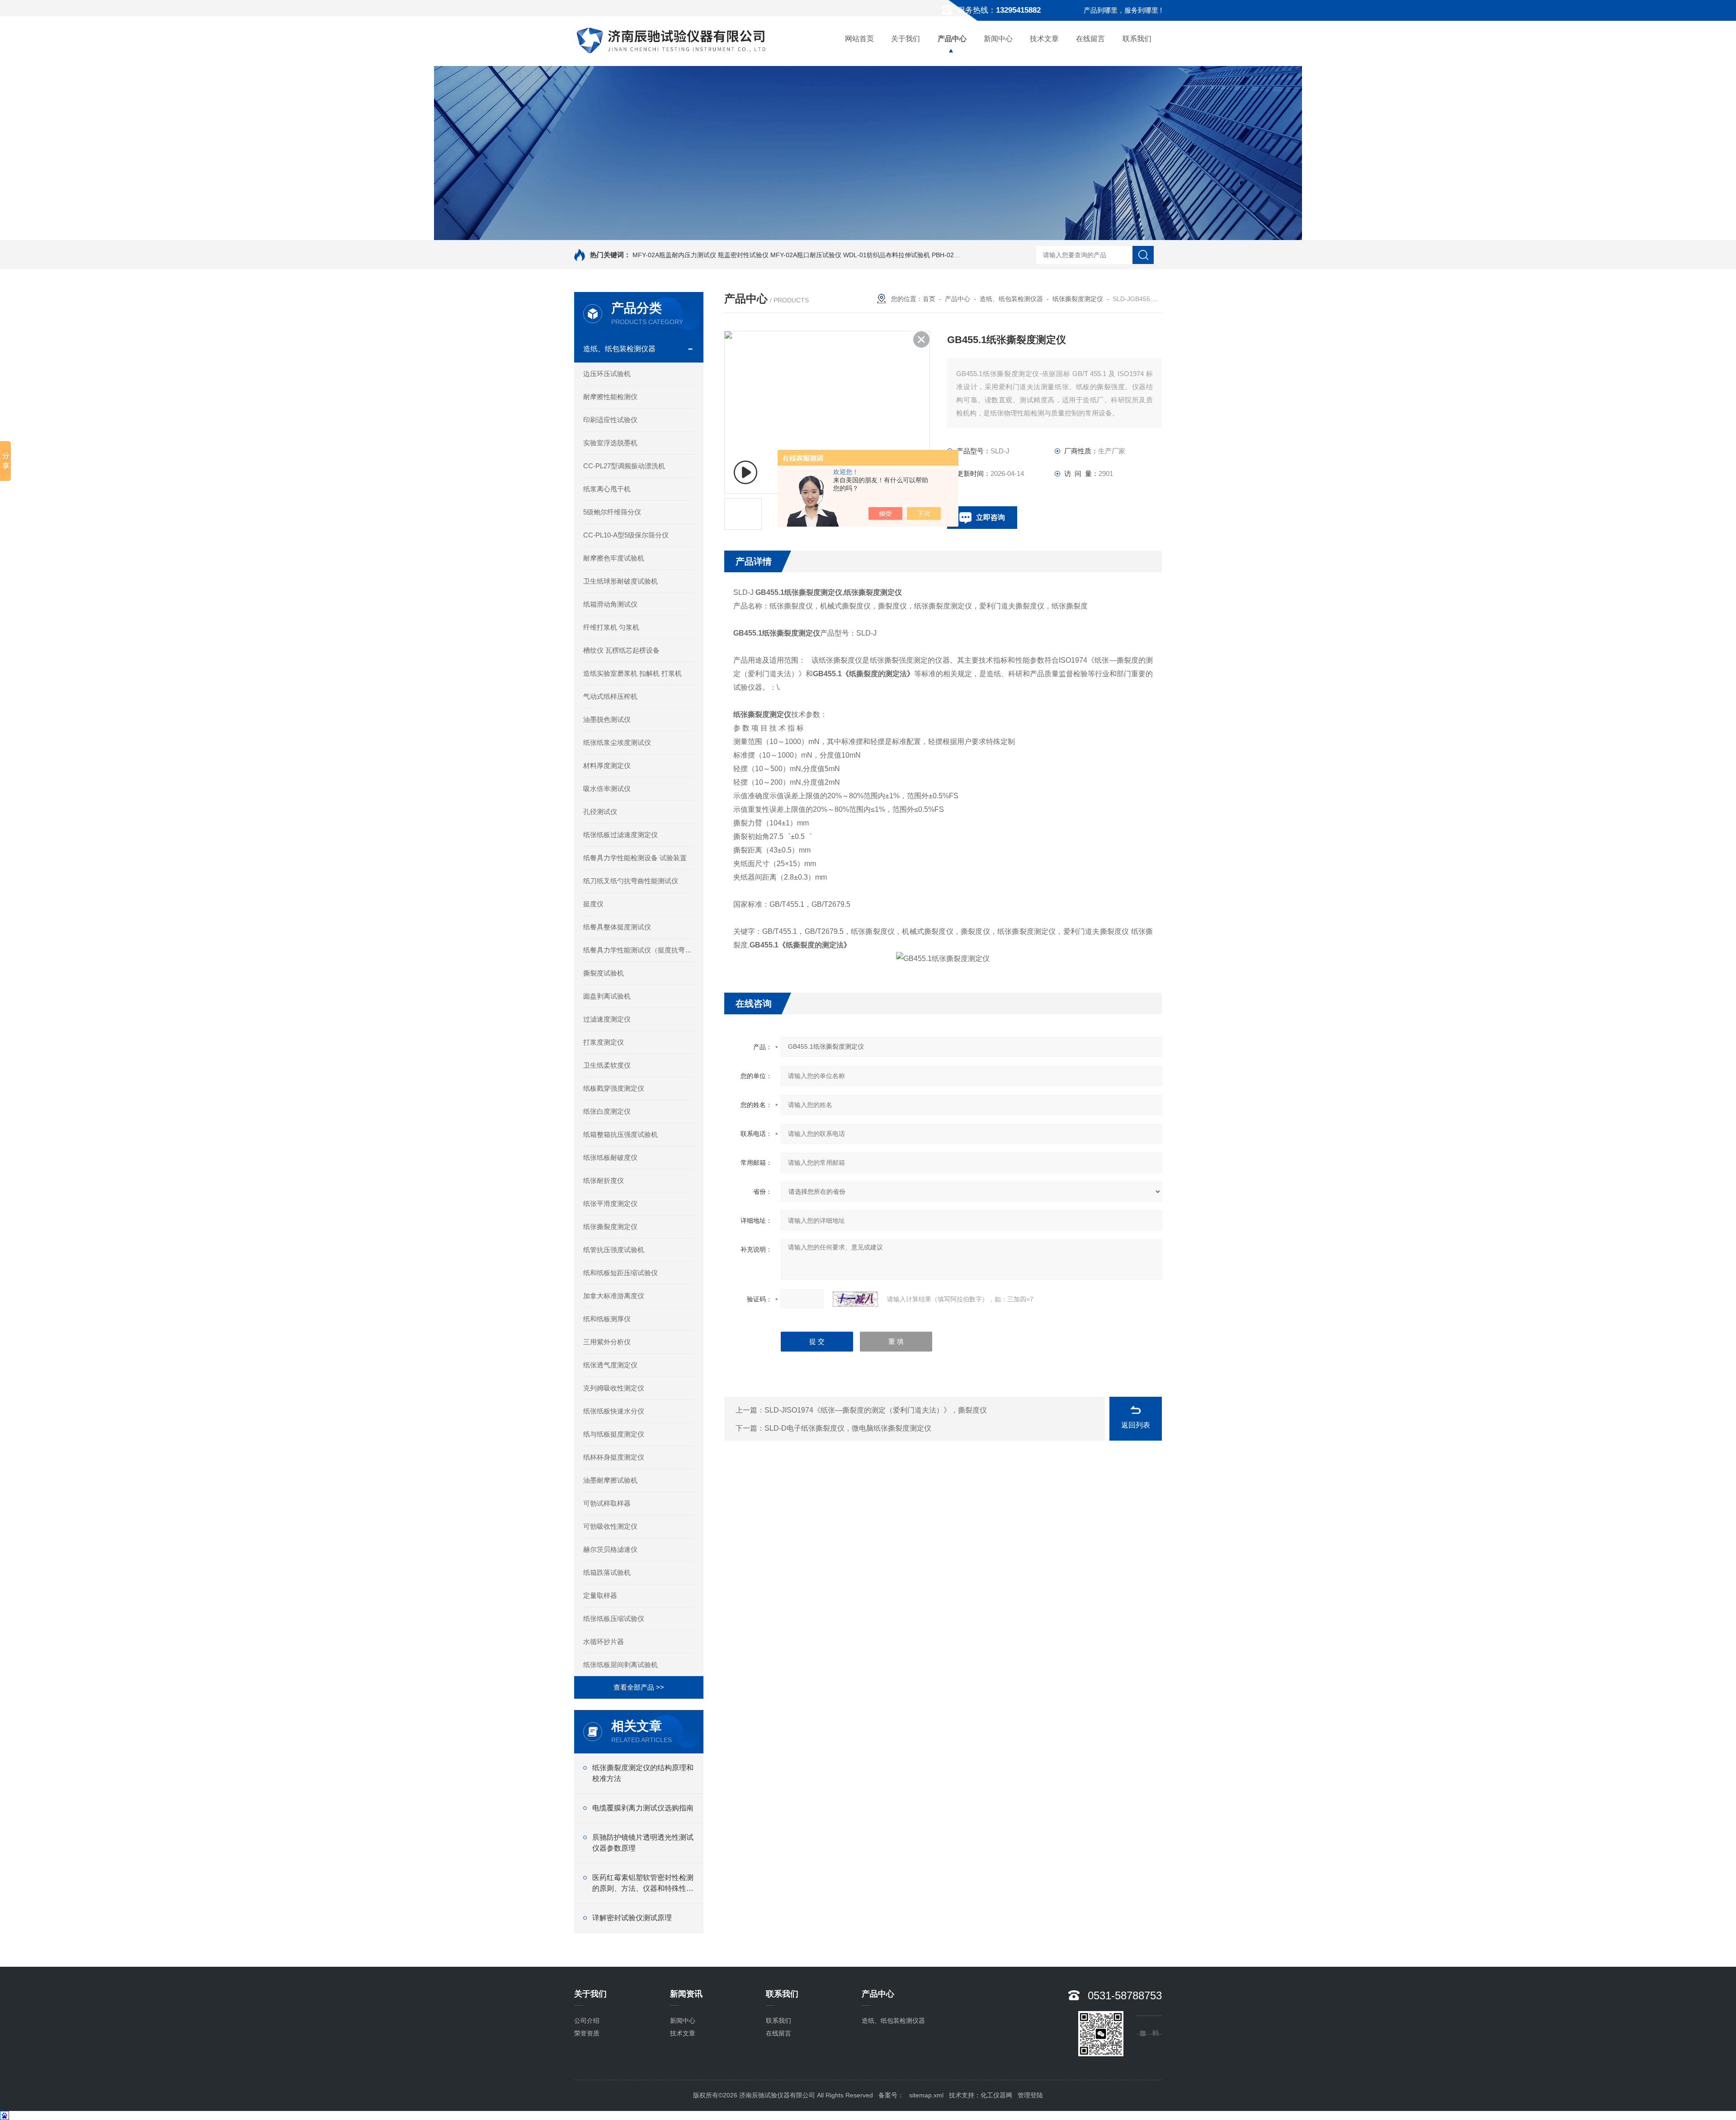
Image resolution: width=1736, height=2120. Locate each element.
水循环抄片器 (604, 1642)
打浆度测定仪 (604, 1042)
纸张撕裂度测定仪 (610, 1227)
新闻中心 (998, 39)
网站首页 (859, 39)
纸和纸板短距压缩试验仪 (620, 1273)
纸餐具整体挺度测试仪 (617, 927)
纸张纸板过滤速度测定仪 (620, 835)
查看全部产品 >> (639, 1687)
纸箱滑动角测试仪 (610, 604)
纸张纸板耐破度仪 (610, 1157)
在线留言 (1090, 39)
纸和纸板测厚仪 (607, 1319)
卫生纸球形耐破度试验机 (620, 581)
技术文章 (1044, 39)
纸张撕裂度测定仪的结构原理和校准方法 (643, 1773)
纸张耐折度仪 (604, 1180)
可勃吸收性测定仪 (610, 1526)
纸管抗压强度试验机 (614, 1250)
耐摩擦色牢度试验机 (614, 558)
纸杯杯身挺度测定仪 (614, 1457)
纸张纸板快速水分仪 (614, 1411)
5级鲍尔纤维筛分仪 (612, 512)
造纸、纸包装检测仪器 (619, 349)
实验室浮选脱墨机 (610, 443)
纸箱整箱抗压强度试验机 (620, 1134)
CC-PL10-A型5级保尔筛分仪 (626, 535)
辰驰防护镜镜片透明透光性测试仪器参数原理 (643, 1843)
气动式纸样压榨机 (610, 696)
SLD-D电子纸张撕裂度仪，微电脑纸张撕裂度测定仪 (848, 1428)
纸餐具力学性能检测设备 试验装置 (635, 858)
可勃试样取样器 (607, 1503)
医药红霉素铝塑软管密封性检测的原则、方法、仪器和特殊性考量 (643, 1884)
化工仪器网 (996, 2095)
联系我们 (1137, 39)
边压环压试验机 (607, 374)
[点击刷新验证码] (855, 1299)
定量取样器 (600, 1595)
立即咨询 (991, 517)
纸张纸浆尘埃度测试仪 (617, 742)
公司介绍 (587, 2021)
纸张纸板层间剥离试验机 (620, 1665)
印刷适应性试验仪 (610, 420)
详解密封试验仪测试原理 (632, 1918)
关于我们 (906, 39)
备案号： (891, 2095)
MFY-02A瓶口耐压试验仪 (806, 255)
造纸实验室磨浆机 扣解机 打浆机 (632, 673)
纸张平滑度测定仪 (610, 1204)
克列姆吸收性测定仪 (614, 1388)
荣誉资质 (587, 2033)
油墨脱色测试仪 (607, 719)
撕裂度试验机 (604, 973)
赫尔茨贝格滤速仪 (610, 1549)
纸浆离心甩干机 (607, 489)
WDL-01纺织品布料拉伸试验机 (887, 255)
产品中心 (952, 39)
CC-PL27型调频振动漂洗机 (624, 466)
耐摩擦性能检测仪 (610, 397)
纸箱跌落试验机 (607, 1572)
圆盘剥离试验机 (607, 996)
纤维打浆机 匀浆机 (611, 627)
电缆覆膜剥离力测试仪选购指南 (643, 1808)
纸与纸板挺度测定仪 (614, 1434)
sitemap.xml (926, 2095)
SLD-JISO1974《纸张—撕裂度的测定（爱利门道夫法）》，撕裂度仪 (876, 1410)
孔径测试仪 (600, 812)
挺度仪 (593, 904)
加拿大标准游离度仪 (614, 1296)
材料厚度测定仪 (607, 766)
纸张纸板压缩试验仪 (614, 1618)
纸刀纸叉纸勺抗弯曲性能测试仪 (631, 881)
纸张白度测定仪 (607, 1111)
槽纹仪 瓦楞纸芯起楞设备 (621, 650)
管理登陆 (1030, 2095)
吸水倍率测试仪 (607, 789)
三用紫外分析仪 (607, 1342)
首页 (929, 299)
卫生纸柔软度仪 (607, 1065)
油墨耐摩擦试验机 (610, 1480)
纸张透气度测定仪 (610, 1365)
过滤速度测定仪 (607, 1019)
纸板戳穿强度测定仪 (614, 1088)
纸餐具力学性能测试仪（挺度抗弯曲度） (639, 950)
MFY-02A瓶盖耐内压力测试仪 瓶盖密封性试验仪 (701, 255)
